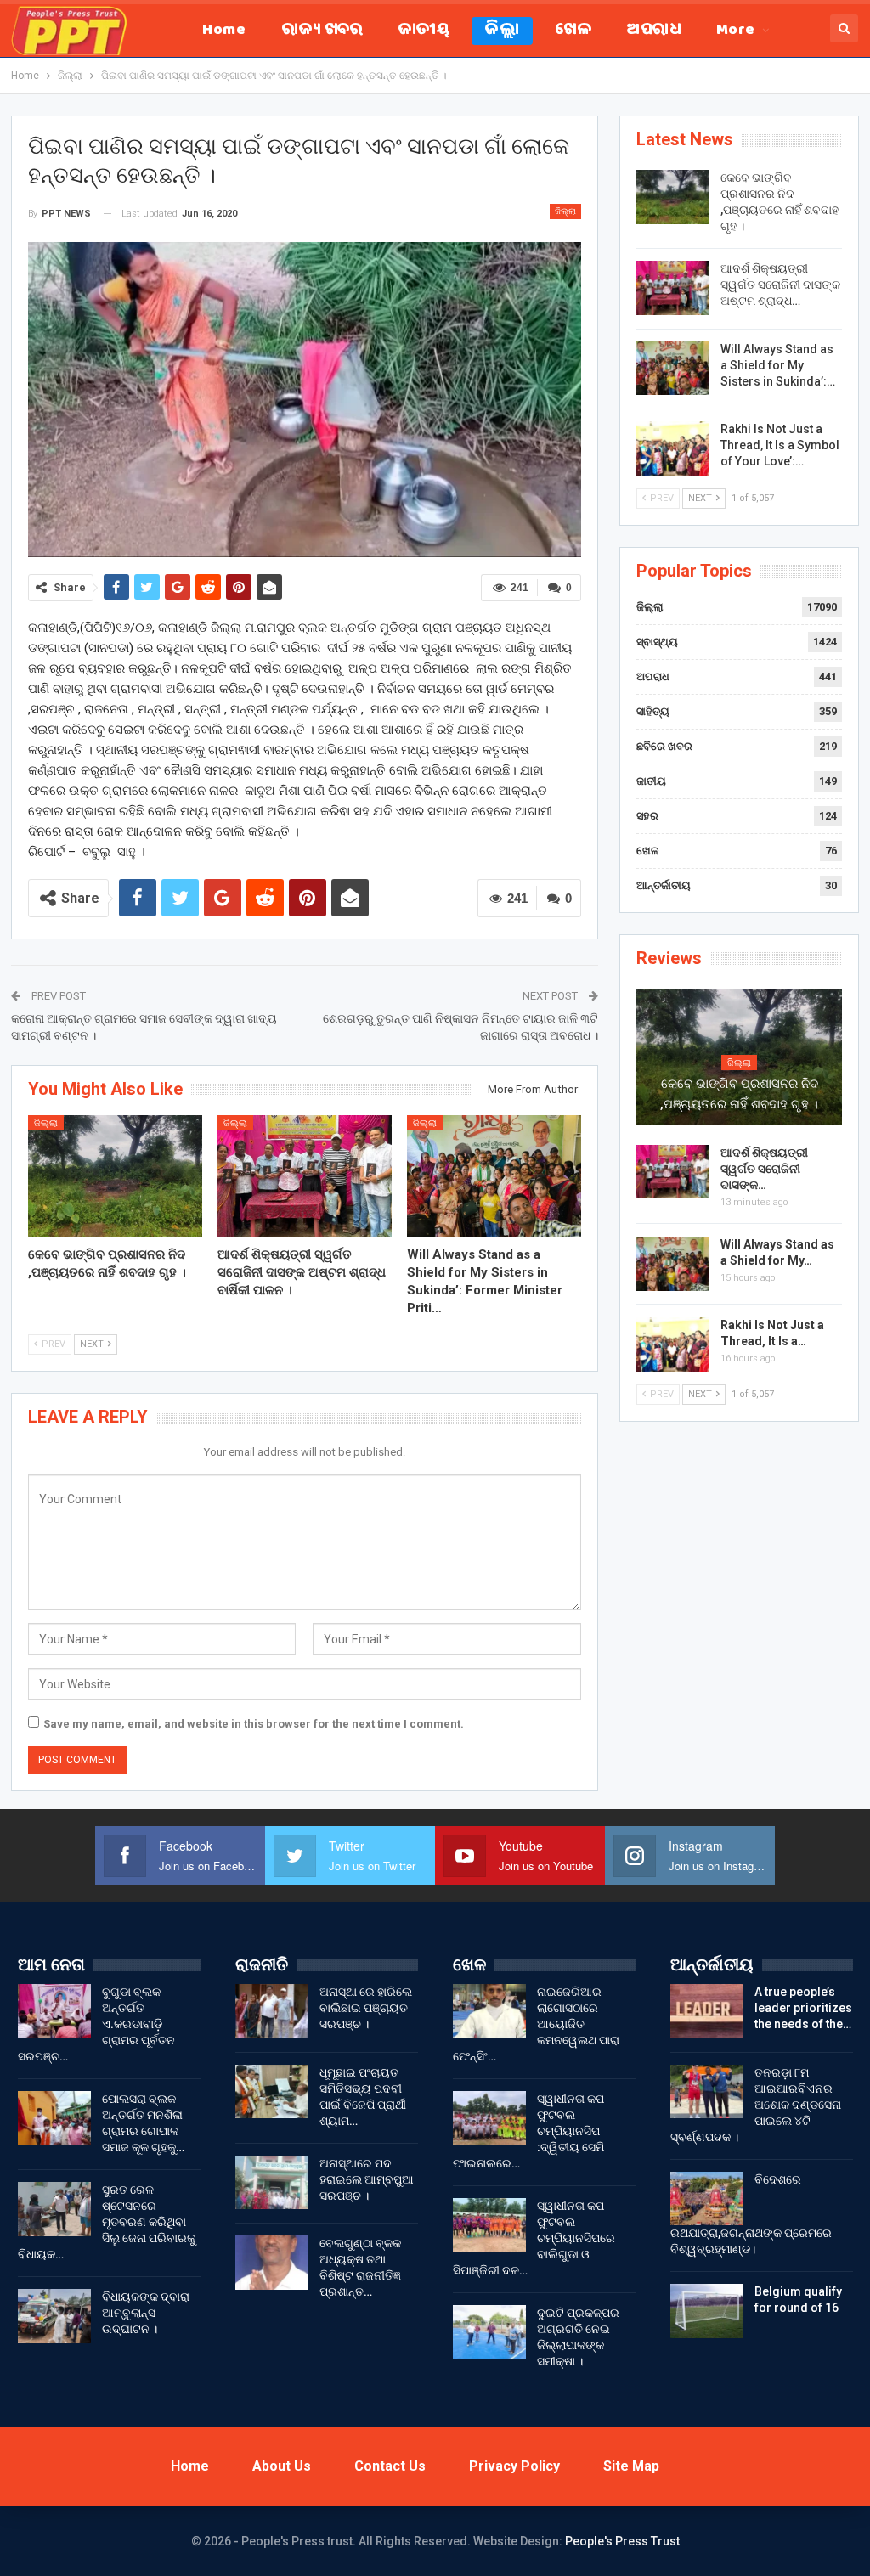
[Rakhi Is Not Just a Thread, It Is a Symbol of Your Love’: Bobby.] (673, 448)
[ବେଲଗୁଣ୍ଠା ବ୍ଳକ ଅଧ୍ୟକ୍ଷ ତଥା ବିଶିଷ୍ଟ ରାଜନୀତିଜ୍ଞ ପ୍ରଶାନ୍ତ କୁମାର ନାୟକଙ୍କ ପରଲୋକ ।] (272, 2263)
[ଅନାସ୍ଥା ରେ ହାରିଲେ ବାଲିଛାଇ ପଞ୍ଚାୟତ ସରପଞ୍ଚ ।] (272, 2011)
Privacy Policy (514, 2466)
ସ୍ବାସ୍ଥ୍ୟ (657, 642)
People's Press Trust (622, 2541)
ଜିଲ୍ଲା (502, 31)
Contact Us (390, 2466)
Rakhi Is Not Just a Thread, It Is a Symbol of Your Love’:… (780, 445)
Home (224, 31)
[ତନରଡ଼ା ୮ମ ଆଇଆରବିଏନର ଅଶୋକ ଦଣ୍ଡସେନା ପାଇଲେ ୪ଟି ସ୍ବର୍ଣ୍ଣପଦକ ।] (707, 2092)
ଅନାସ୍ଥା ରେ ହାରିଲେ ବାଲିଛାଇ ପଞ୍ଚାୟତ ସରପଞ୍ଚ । (366, 2008)
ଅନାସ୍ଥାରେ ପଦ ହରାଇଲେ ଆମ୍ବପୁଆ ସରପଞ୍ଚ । (367, 2179)
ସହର (647, 816)
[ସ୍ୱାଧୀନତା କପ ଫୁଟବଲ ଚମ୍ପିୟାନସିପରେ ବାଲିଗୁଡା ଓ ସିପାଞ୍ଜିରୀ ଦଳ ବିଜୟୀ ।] (489, 2225)
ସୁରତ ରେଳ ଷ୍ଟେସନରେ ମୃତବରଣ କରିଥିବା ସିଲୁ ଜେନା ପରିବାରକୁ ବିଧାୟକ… (107, 2222)
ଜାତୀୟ (424, 31)
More (736, 31)
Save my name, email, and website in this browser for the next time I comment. (254, 1724)
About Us (282, 2466)
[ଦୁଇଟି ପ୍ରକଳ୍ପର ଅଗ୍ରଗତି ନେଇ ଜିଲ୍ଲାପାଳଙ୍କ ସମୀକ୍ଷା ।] (489, 2332)
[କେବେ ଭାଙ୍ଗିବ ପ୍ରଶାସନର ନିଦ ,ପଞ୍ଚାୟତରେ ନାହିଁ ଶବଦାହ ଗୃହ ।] (115, 1176)
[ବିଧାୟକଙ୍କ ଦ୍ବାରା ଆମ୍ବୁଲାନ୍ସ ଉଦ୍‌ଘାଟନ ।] (54, 2316)
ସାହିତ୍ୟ (653, 711)
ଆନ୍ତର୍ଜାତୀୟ (664, 885)
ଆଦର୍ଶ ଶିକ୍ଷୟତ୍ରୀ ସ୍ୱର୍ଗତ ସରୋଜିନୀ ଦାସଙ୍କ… (764, 1169)
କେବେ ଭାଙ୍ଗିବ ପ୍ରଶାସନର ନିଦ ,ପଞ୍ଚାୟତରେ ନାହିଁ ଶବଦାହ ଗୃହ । (739, 1094)
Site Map (631, 2466)
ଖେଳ (573, 31)
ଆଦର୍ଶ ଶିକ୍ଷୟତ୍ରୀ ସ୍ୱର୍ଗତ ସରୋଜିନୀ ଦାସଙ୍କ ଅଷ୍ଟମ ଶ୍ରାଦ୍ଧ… (780, 285)
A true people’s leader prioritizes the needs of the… (803, 2008)
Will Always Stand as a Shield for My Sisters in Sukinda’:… (778, 365)
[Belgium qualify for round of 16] (707, 2311)
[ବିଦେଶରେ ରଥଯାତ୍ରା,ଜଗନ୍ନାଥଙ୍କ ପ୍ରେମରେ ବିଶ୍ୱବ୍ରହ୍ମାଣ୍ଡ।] (707, 2199)
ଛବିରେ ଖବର (664, 746)
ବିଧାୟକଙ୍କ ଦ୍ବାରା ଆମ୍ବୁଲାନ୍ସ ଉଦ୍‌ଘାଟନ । (146, 2313)
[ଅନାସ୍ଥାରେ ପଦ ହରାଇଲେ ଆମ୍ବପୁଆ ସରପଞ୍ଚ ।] (272, 2183)
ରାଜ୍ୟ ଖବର (322, 31)
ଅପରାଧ (654, 31)
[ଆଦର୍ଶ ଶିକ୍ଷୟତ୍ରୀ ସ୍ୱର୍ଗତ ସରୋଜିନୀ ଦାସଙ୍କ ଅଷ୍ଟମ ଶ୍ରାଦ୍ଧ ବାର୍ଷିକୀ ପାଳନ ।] (305, 1176)
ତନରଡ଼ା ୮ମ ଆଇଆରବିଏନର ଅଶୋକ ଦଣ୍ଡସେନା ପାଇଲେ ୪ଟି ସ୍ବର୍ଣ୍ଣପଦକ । (756, 2105)
